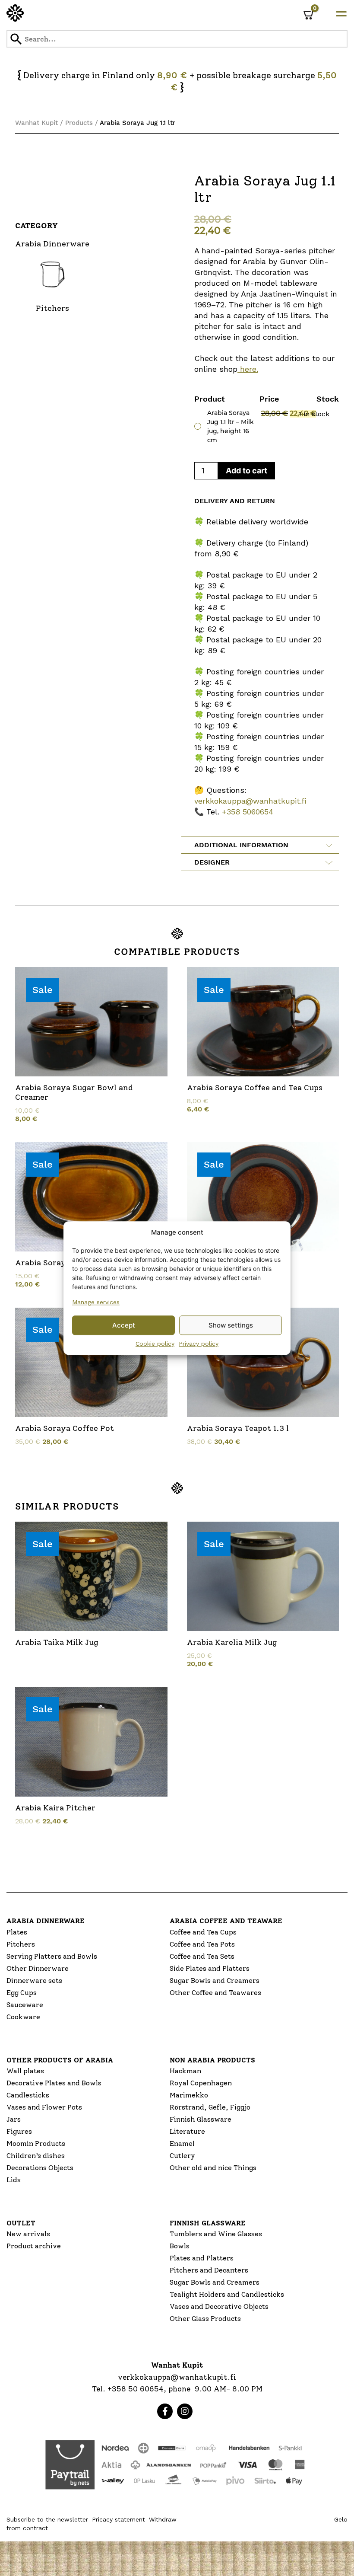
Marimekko (189, 2095)
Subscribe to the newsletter (47, 2519)
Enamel (182, 2143)
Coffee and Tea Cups (203, 1932)
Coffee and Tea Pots (202, 1944)
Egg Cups (22, 1993)
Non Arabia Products (212, 2060)
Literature (187, 2131)
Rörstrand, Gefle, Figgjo (210, 2107)
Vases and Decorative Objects (219, 2306)
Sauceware (25, 2005)
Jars (14, 2119)
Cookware (23, 2017)
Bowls (180, 2246)
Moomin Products (36, 2143)
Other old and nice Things (213, 2168)
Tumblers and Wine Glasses (216, 2234)
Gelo (341, 2519)
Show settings (231, 1325)
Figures (19, 2131)
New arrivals (28, 2234)
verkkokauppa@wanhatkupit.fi (250, 801)
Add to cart (247, 471)
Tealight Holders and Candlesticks (227, 2294)
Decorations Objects (40, 2168)
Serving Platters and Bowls (52, 1956)
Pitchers (21, 1944)
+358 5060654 (248, 812)
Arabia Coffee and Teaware (226, 1921)
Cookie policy (155, 1344)
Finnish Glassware (201, 2119)
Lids (14, 2180)
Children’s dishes (36, 2156)
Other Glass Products (205, 2319)
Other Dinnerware (38, 1968)
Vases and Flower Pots (44, 2107)
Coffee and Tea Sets (202, 1956)
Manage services (96, 1302)
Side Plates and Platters (210, 1968)
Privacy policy (199, 1344)
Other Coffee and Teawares (215, 1993)
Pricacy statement (119, 2519)
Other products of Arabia (60, 2060)
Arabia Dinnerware (46, 1921)
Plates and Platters (202, 2258)
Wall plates (25, 2071)
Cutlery (182, 2156)
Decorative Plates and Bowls (54, 2083)
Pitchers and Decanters (209, 2270)
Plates (17, 1932)
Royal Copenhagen (201, 2083)
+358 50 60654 (136, 2389)
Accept (124, 1325)
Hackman (185, 2071)
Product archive (34, 2246)
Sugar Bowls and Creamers (215, 1981)
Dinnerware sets (34, 1981)
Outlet (21, 2223)
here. (248, 369)
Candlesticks (28, 2095)
